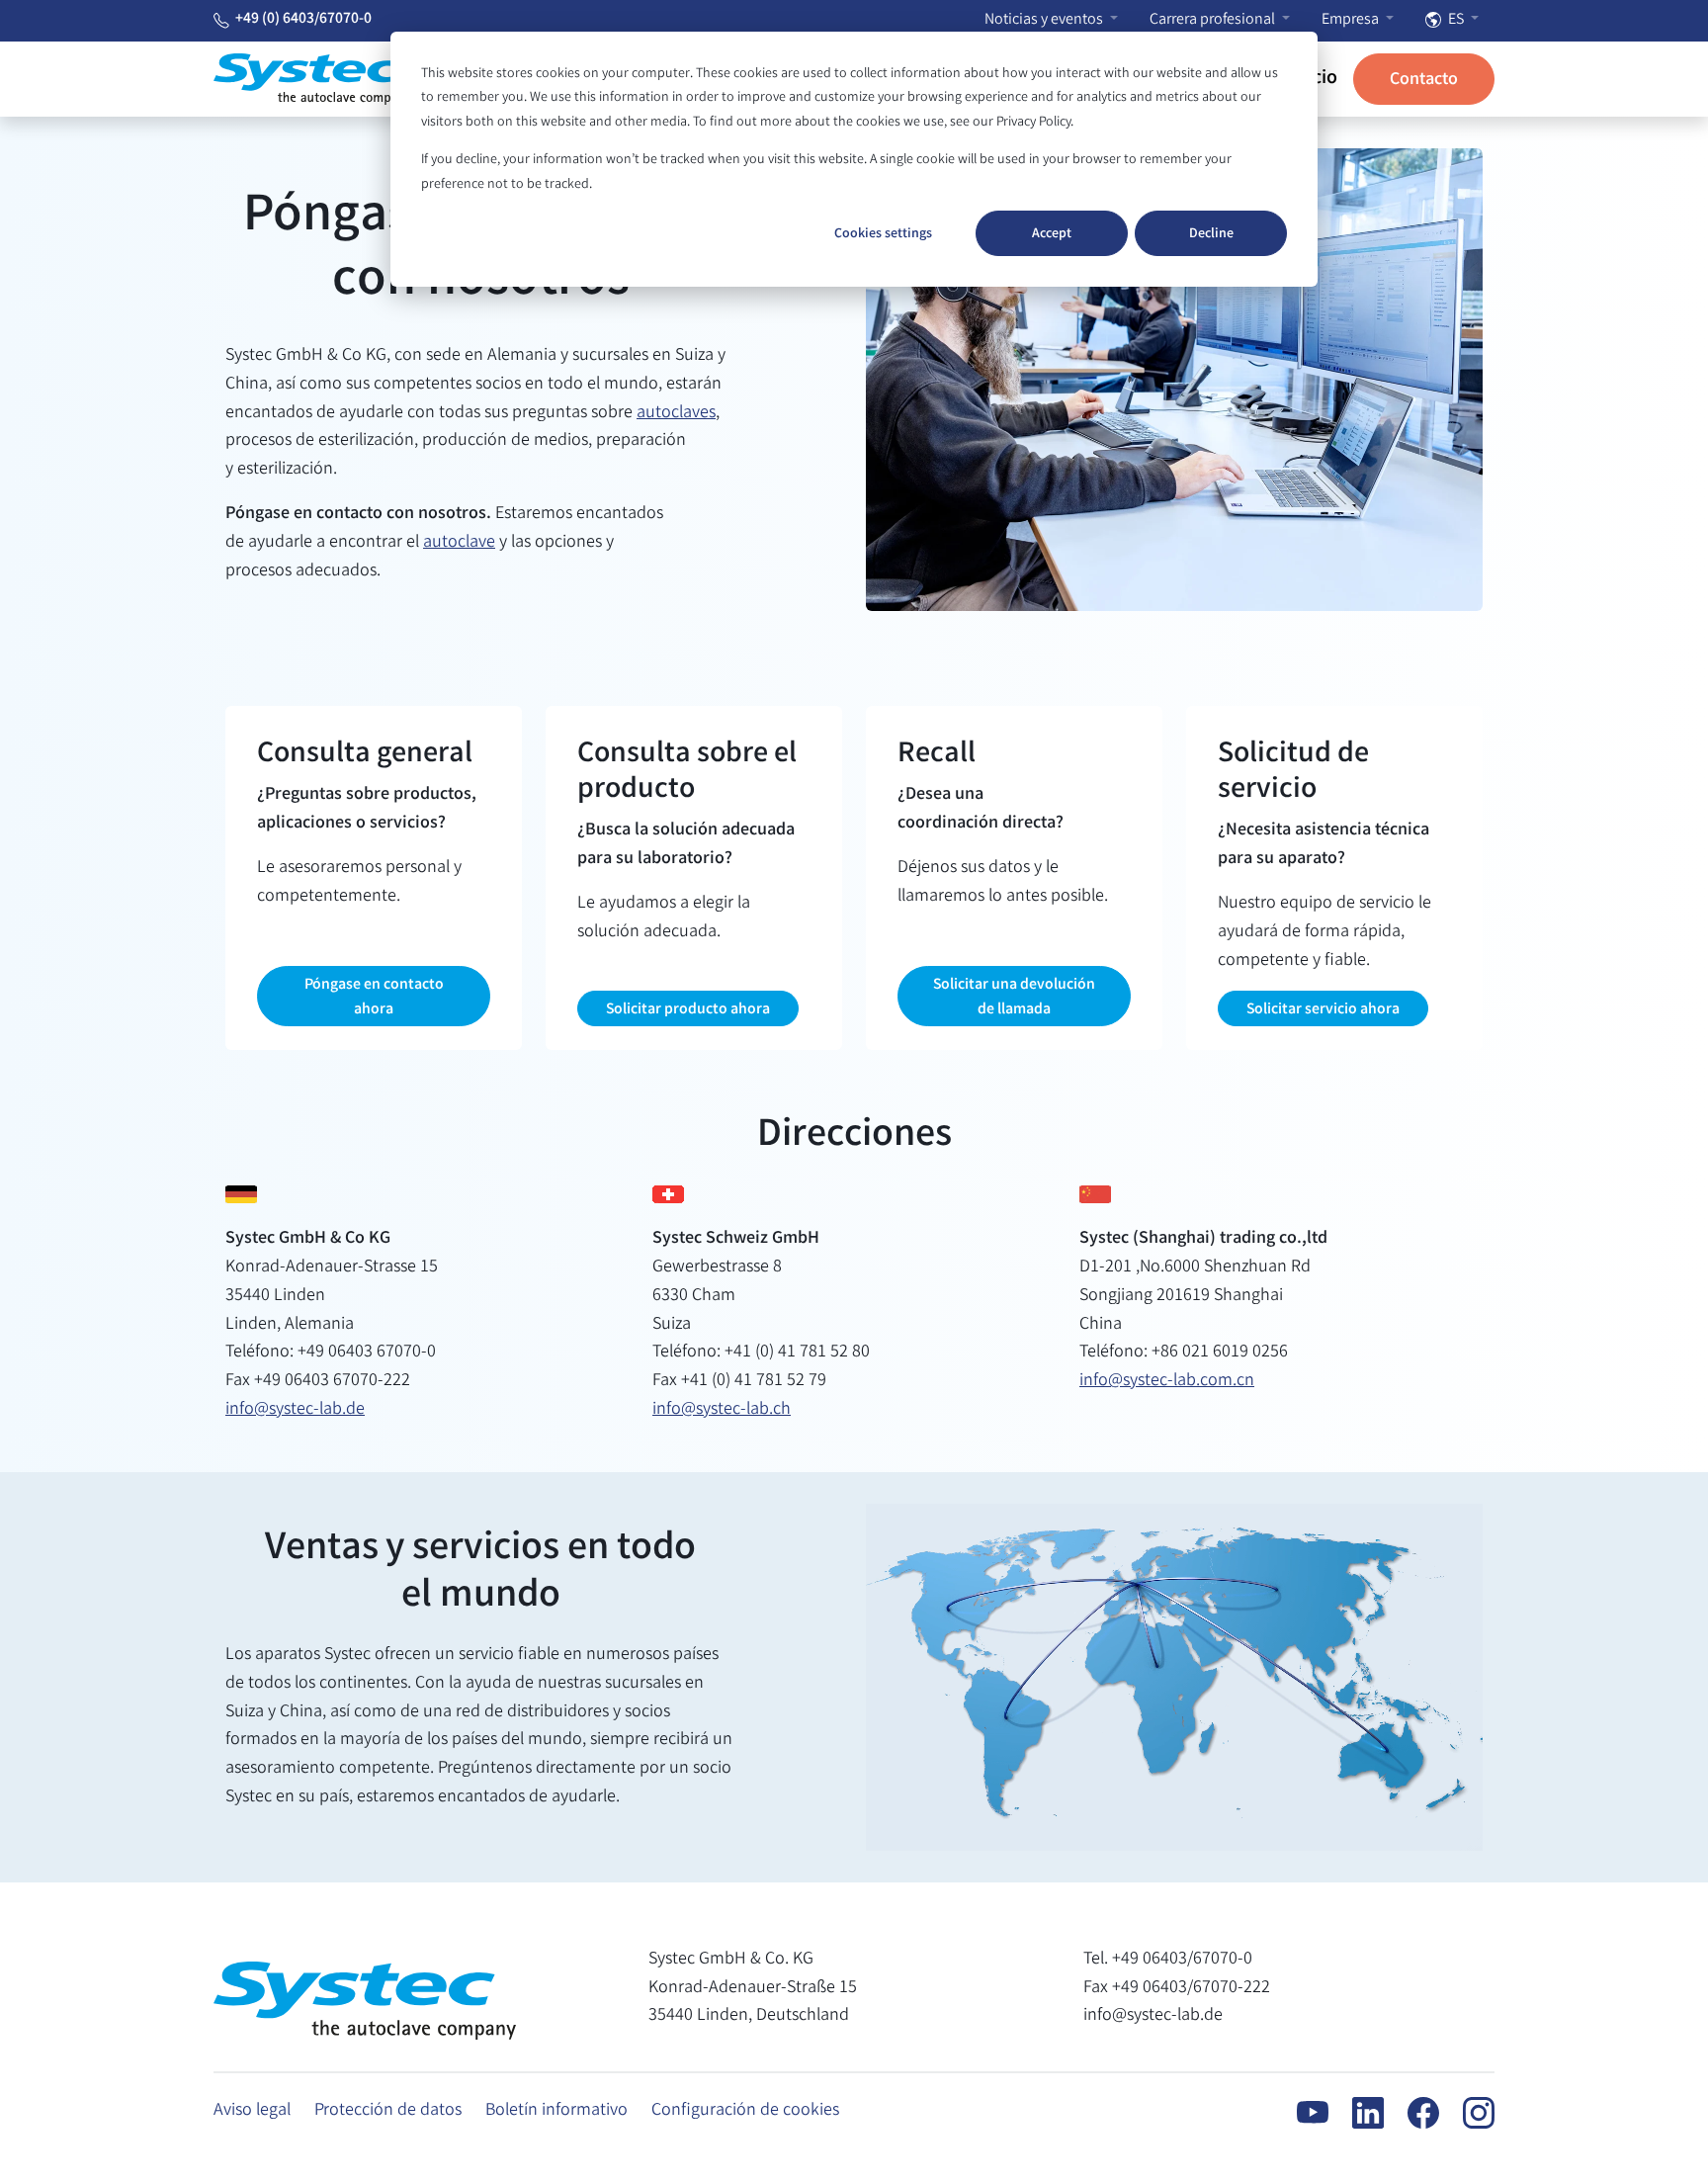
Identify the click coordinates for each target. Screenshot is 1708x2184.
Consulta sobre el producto (687, 773)
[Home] (312, 80)
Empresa (1352, 20)
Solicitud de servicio (1293, 773)
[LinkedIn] (1356, 2113)
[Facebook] (1411, 2113)
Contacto (1424, 80)
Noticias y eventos (1045, 20)
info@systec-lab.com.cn (1167, 1381)
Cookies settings (883, 234)
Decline (1211, 234)
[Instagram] (1467, 2113)
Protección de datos (388, 2111)
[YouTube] (1301, 2113)
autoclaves (676, 413)
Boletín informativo (556, 2111)
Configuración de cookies (745, 2111)
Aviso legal (252, 2111)
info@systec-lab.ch (722, 1410)
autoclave (459, 543)
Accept (1052, 234)
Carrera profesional (1214, 20)
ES (1456, 20)
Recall (937, 755)
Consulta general (365, 755)
